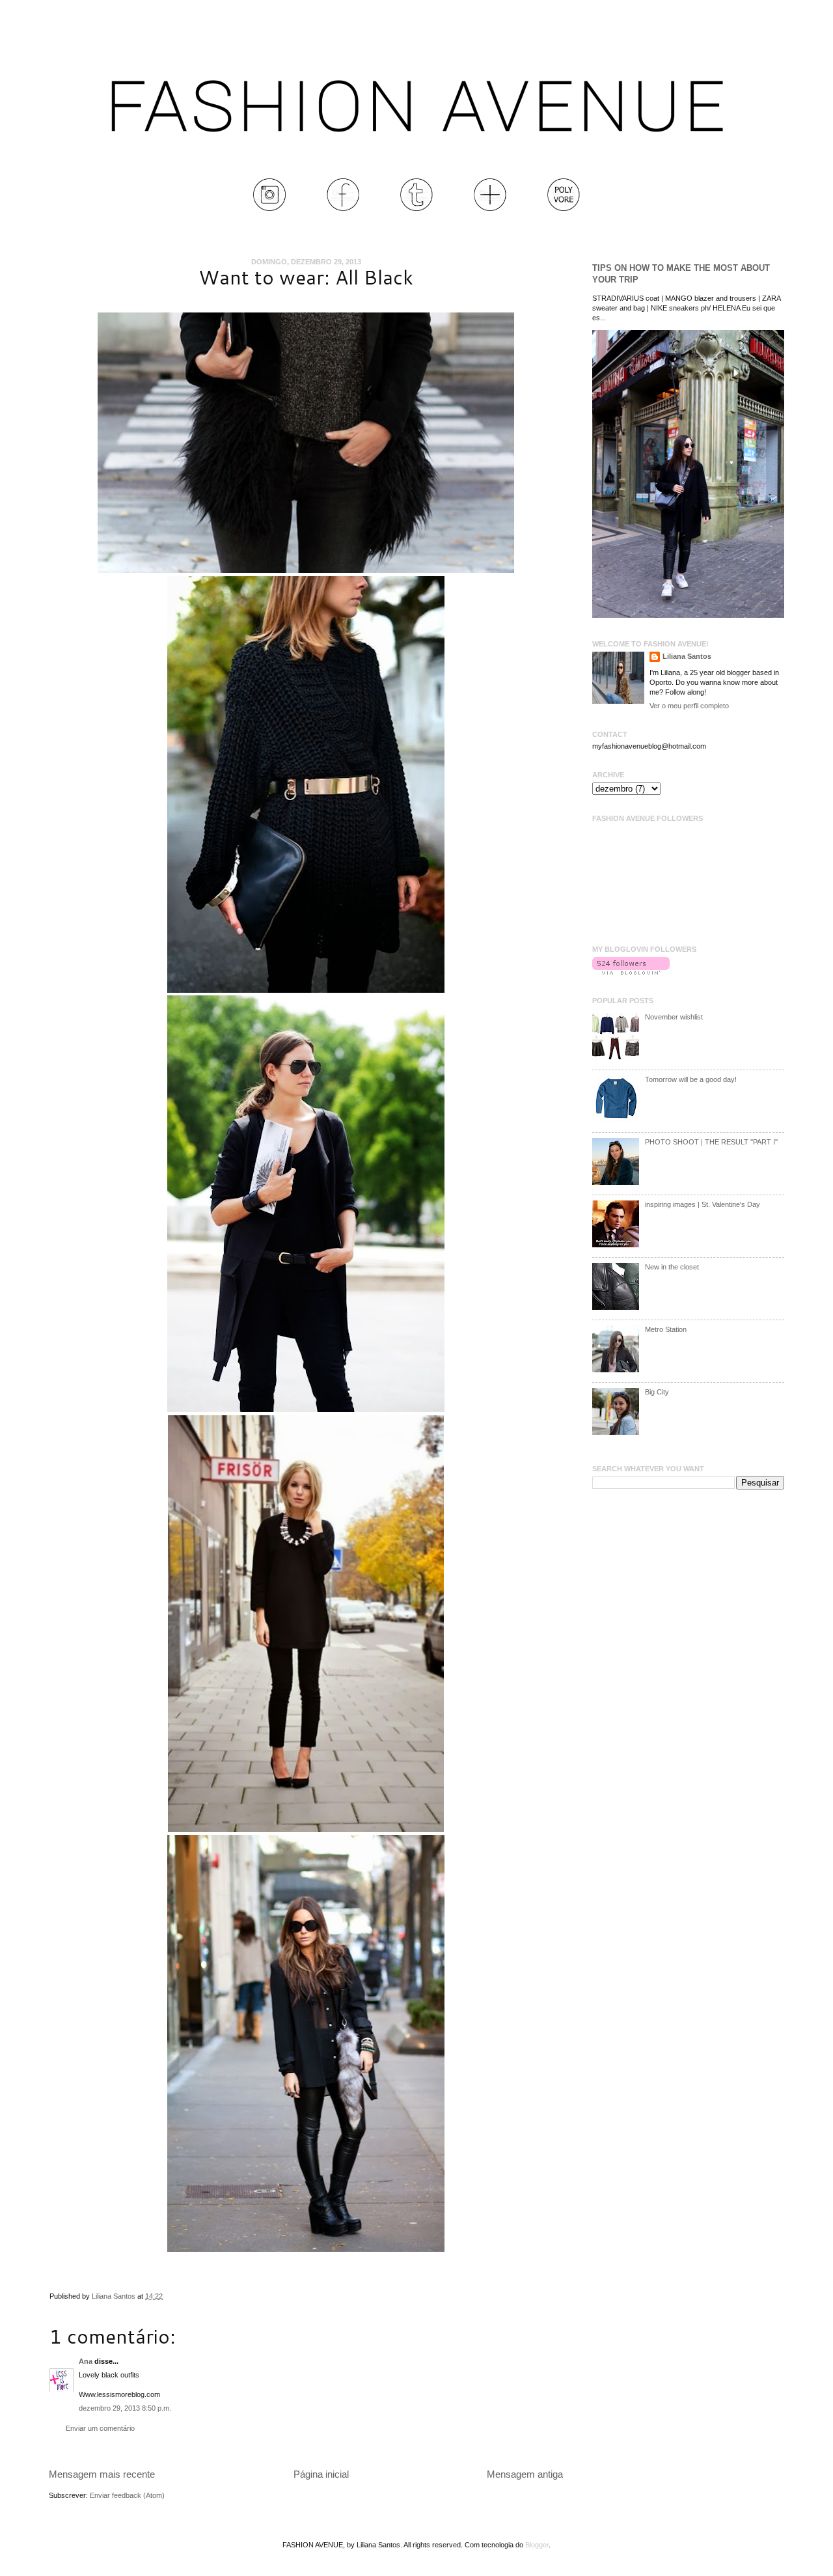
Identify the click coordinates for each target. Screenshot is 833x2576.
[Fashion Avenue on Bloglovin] (490, 208)
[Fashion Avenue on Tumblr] (416, 208)
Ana (86, 2361)
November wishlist (674, 1017)
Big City (657, 1392)
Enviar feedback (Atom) (127, 2495)
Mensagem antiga (525, 2474)
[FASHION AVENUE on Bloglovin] (631, 972)
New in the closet (672, 1267)
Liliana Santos (115, 2296)
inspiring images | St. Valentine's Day (703, 1204)
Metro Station (666, 1329)
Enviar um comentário (100, 2428)
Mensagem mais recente (102, 2474)
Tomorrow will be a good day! (691, 1079)
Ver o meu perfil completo (689, 706)
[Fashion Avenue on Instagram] (269, 208)
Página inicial (321, 2474)
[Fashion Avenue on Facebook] (343, 208)
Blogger (537, 2545)
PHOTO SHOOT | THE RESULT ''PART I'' (711, 1142)
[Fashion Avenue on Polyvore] (564, 208)
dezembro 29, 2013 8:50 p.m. (125, 2408)
